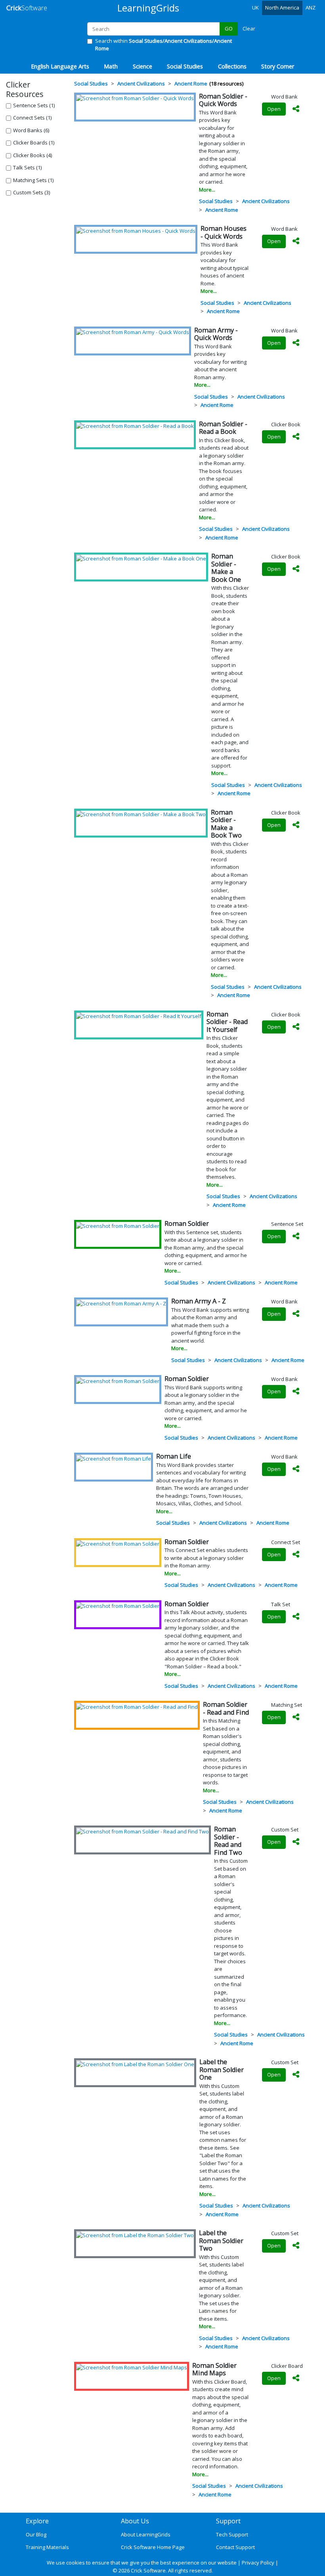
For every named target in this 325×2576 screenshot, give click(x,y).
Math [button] (111, 66)
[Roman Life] (114, 1458)
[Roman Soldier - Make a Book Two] (141, 814)
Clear (249, 28)
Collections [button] (232, 66)
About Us (135, 2521)
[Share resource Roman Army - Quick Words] (296, 343)
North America (282, 8)
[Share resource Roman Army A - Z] (296, 1314)
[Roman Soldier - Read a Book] (135, 426)
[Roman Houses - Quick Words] (136, 230)
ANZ (311, 8)
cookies (76, 2563)
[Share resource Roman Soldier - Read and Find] (296, 1717)
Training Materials (47, 2547)
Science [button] (142, 66)
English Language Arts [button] (60, 66)
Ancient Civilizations (266, 201)
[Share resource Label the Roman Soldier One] (296, 2075)
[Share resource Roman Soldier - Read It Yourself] (296, 1027)
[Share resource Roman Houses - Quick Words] (296, 241)
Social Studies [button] (185, 66)
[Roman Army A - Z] (121, 1303)
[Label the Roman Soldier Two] (135, 2235)
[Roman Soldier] (118, 1225)
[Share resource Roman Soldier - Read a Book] (296, 437)
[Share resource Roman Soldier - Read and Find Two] (296, 1842)
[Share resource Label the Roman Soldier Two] (296, 2246)
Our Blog (36, 2534)
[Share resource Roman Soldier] (296, 1237)
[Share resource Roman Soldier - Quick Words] (296, 109)
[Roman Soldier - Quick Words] (135, 98)
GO (229, 28)
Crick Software (148, 2570)
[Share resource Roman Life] (296, 1469)
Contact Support (235, 2547)
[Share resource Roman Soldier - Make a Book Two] (296, 825)
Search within (163, 45)
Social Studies (216, 201)
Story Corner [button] (278, 66)
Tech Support (232, 2534)
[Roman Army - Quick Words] (133, 332)
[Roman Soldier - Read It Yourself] (139, 1016)
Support (228, 2521)
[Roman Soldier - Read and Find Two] (142, 1831)
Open (274, 109)
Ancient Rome (222, 210)
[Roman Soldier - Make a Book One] (141, 558)
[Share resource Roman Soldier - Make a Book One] (296, 569)
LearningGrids (148, 8)
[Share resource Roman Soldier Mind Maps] (296, 2378)
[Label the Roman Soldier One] (135, 2064)
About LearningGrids (146, 2534)
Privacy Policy (258, 2563)
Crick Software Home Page (153, 2547)
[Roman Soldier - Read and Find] (137, 1706)
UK (255, 8)
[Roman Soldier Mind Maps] (132, 2367)
